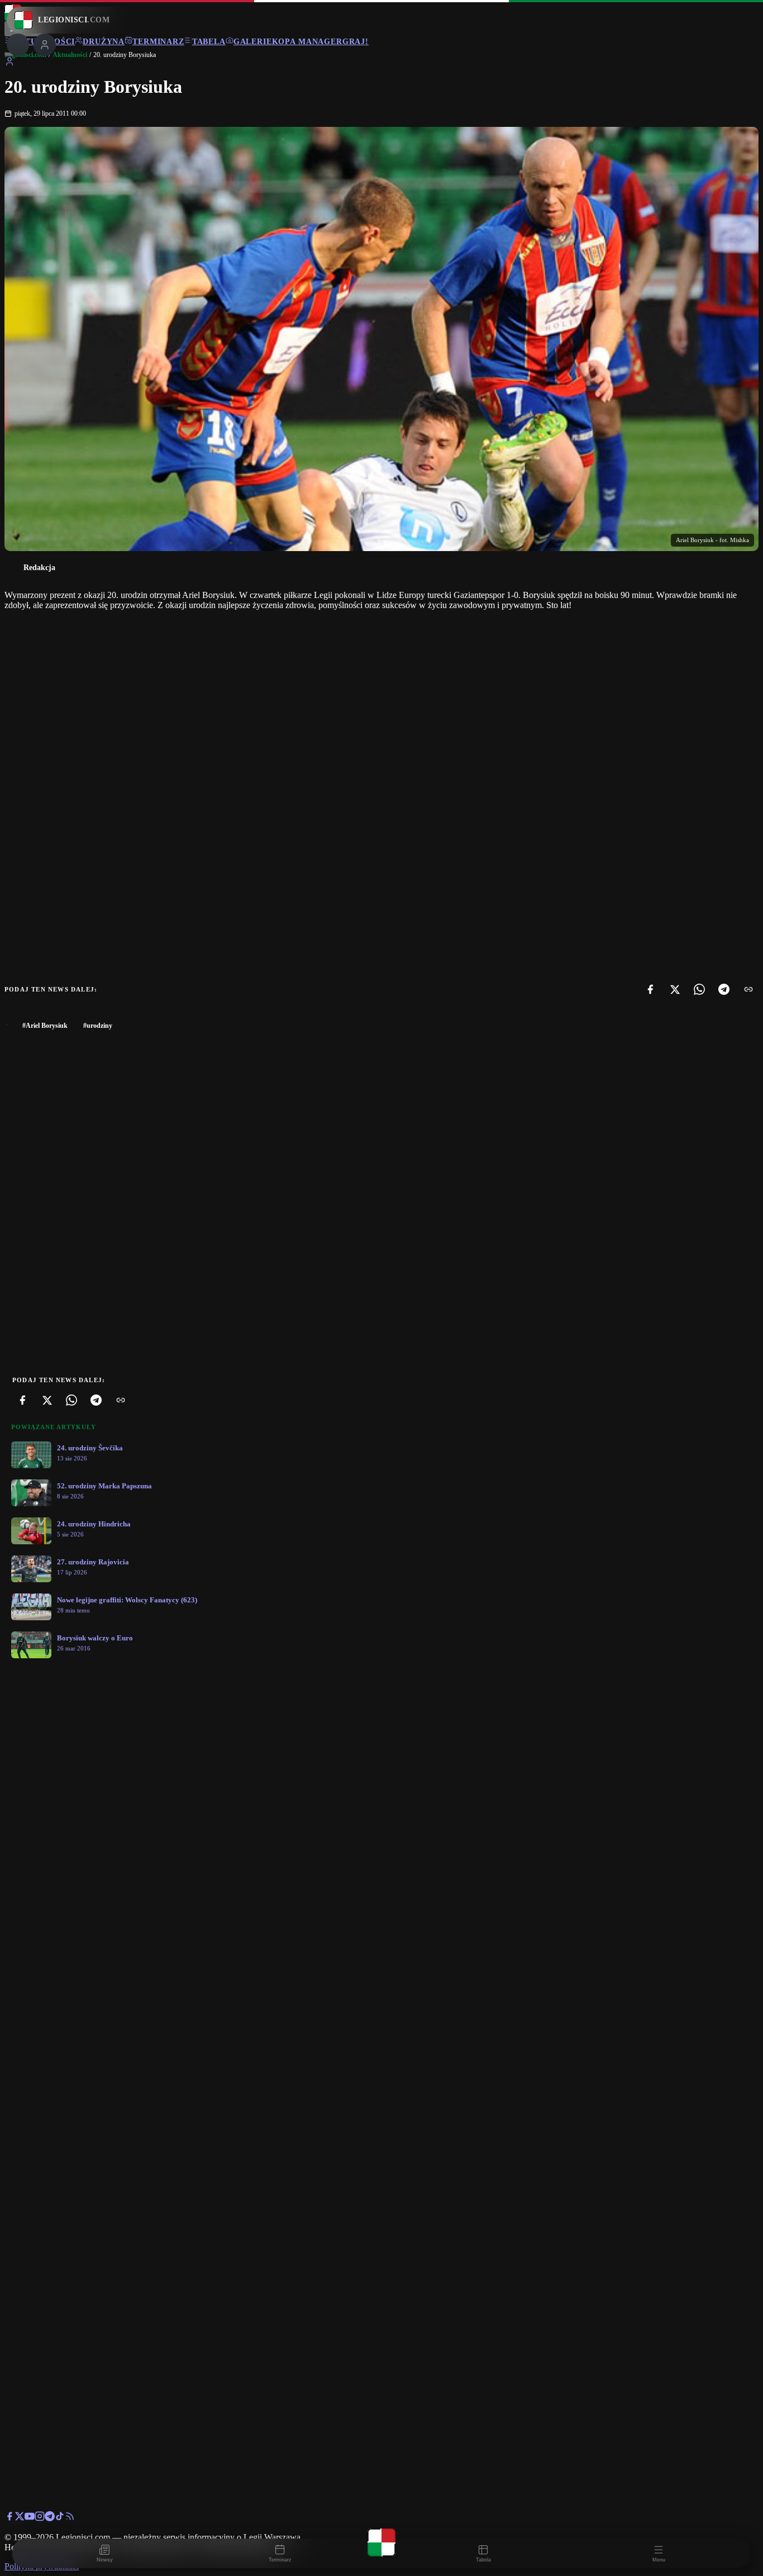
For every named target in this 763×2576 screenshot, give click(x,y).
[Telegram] (724, 989)
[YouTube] (30, 2518)
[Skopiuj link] (748, 989)
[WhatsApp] (699, 989)
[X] (675, 989)
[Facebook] (650, 989)
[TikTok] (60, 2518)
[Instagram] (40, 2518)
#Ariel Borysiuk (45, 1026)
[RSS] (70, 2518)
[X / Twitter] (20, 2518)
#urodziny (98, 1026)
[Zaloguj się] (9, 63)
